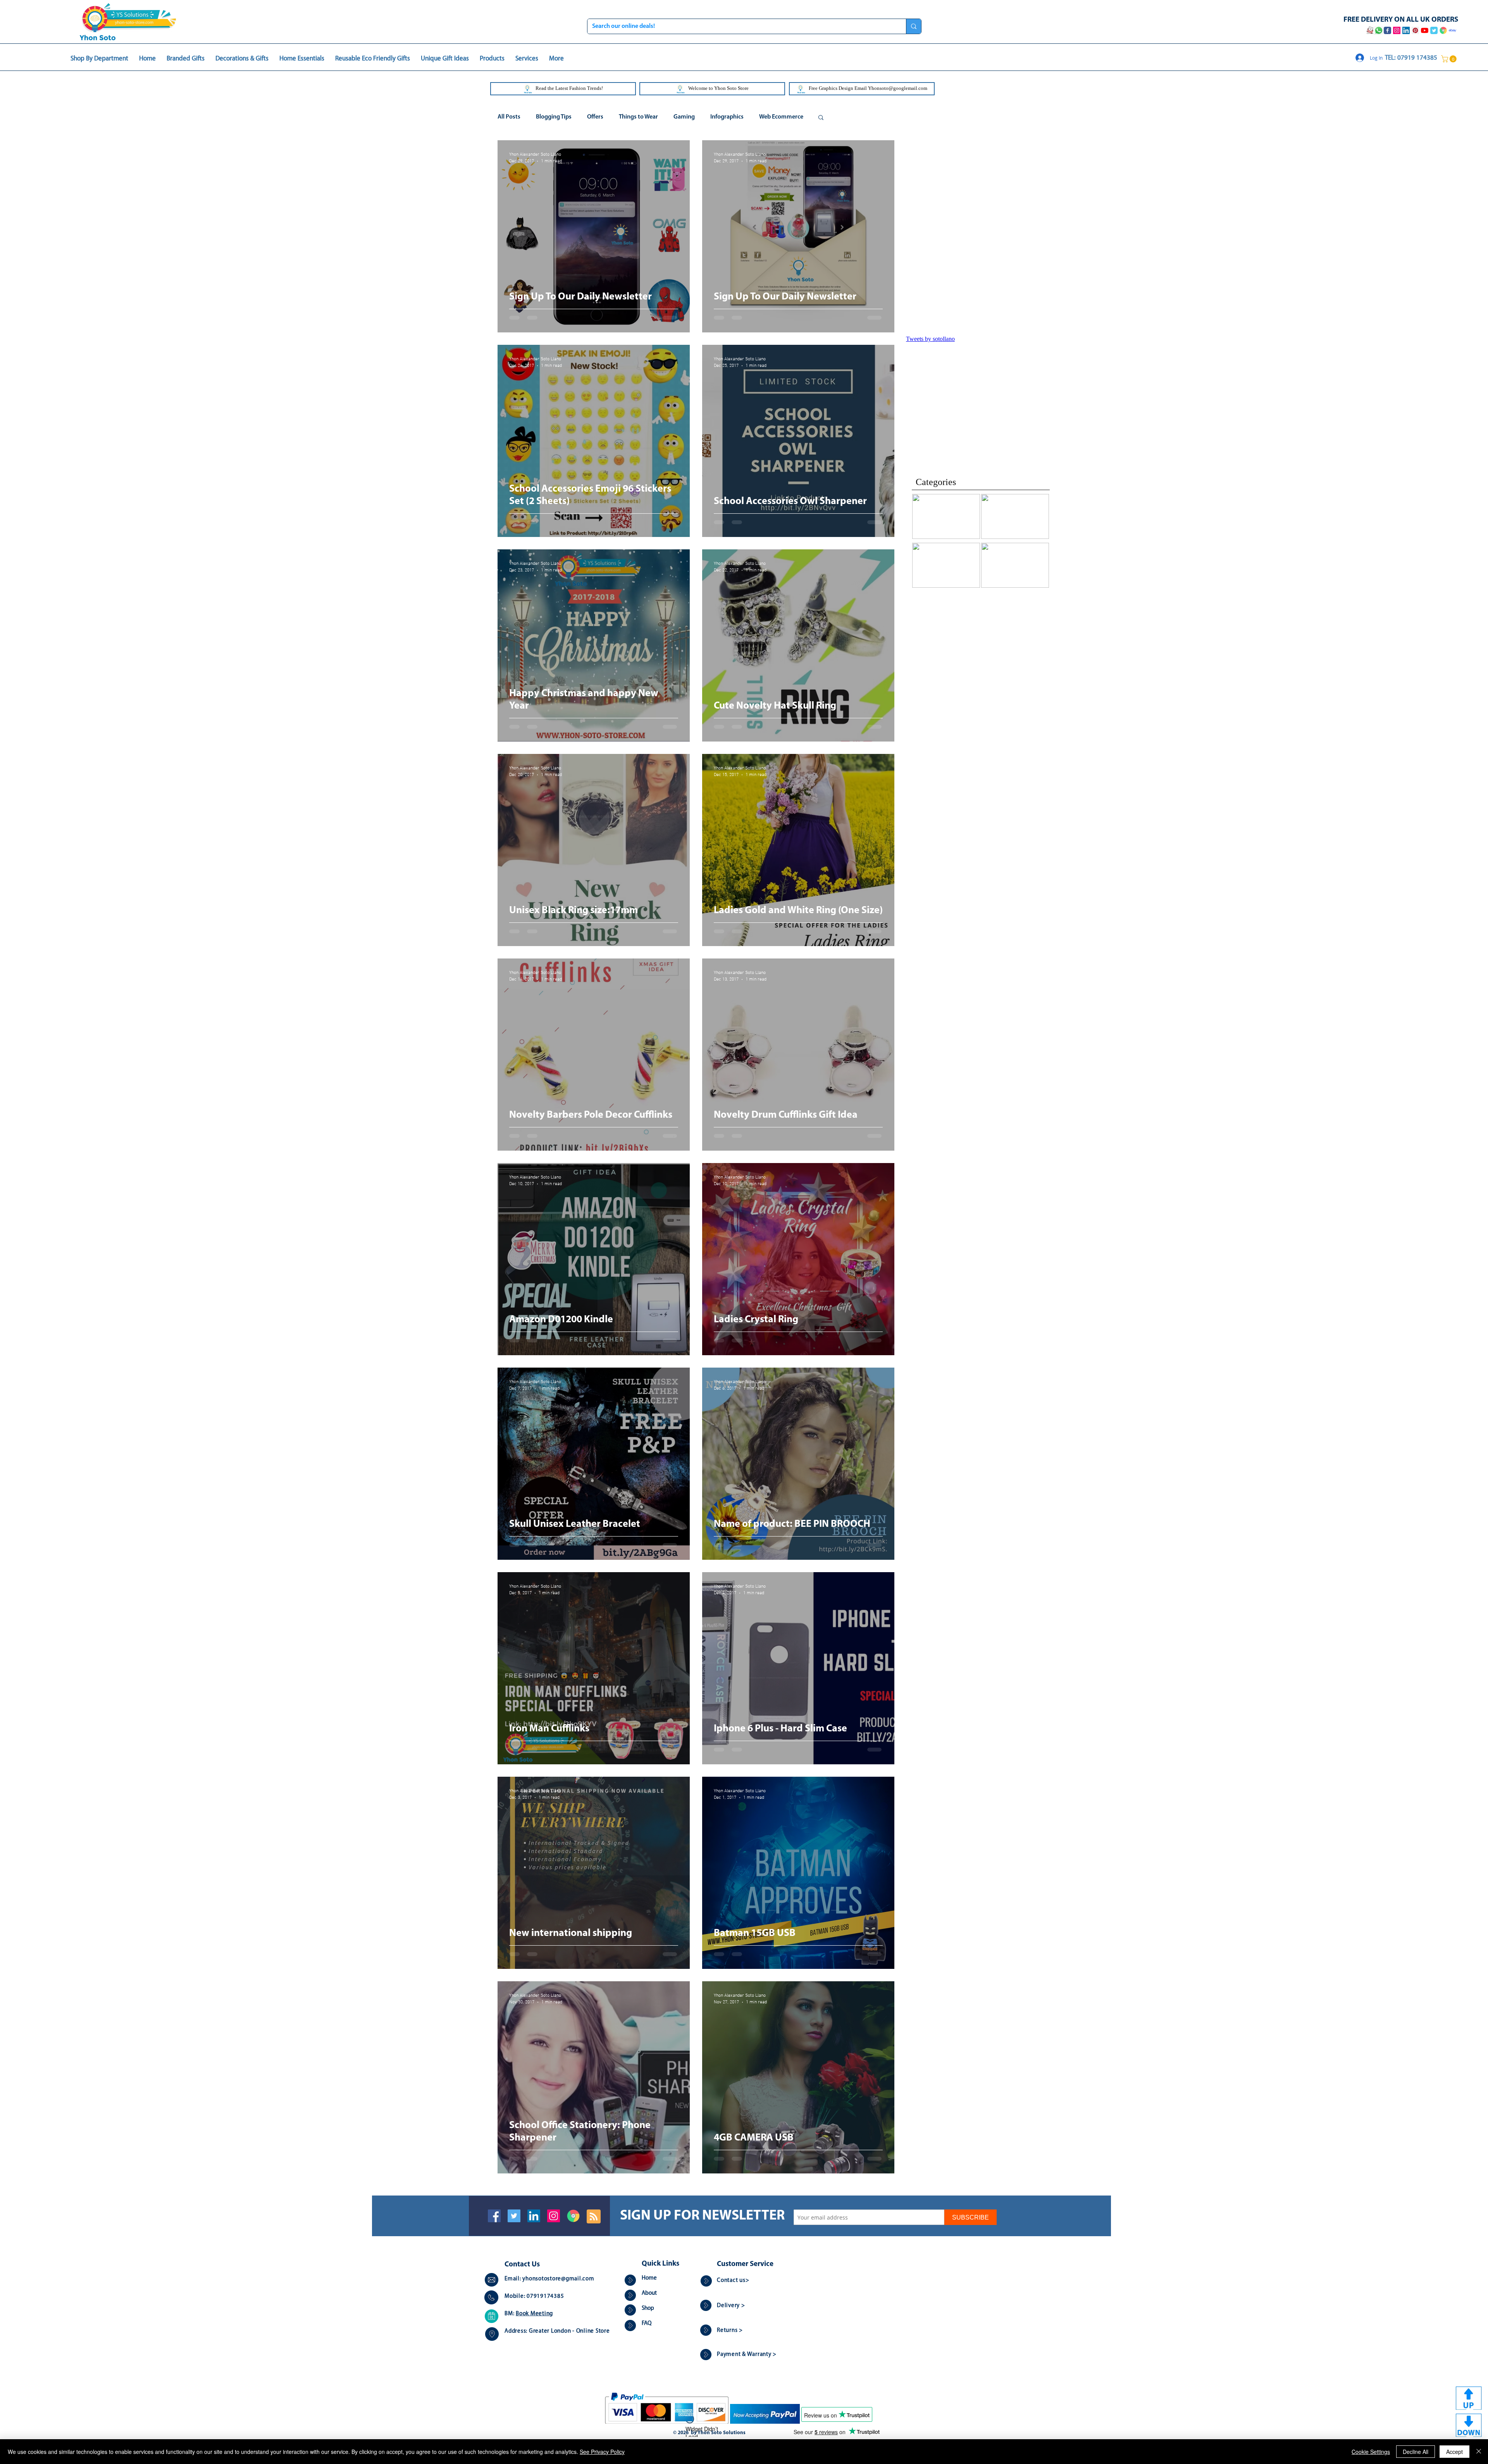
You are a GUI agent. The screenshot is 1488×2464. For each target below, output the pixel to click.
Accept (1454, 2452)
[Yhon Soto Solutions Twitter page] (1434, 30)
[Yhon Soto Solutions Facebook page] (1387, 30)
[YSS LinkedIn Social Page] (1406, 30)
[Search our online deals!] (914, 26)
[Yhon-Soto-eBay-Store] (1453, 30)
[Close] (1479, 2452)
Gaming (684, 117)
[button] (1450, 59)
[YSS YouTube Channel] (1425, 30)
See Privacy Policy (602, 2452)
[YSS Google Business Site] (1443, 30)
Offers (595, 117)
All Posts (509, 117)
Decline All (1416, 2452)
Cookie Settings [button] (1371, 2452)
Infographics (727, 117)
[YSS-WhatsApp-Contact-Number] (1379, 30)
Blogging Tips (554, 117)
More (766, 117)
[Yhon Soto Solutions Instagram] (1397, 30)
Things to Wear (638, 117)
